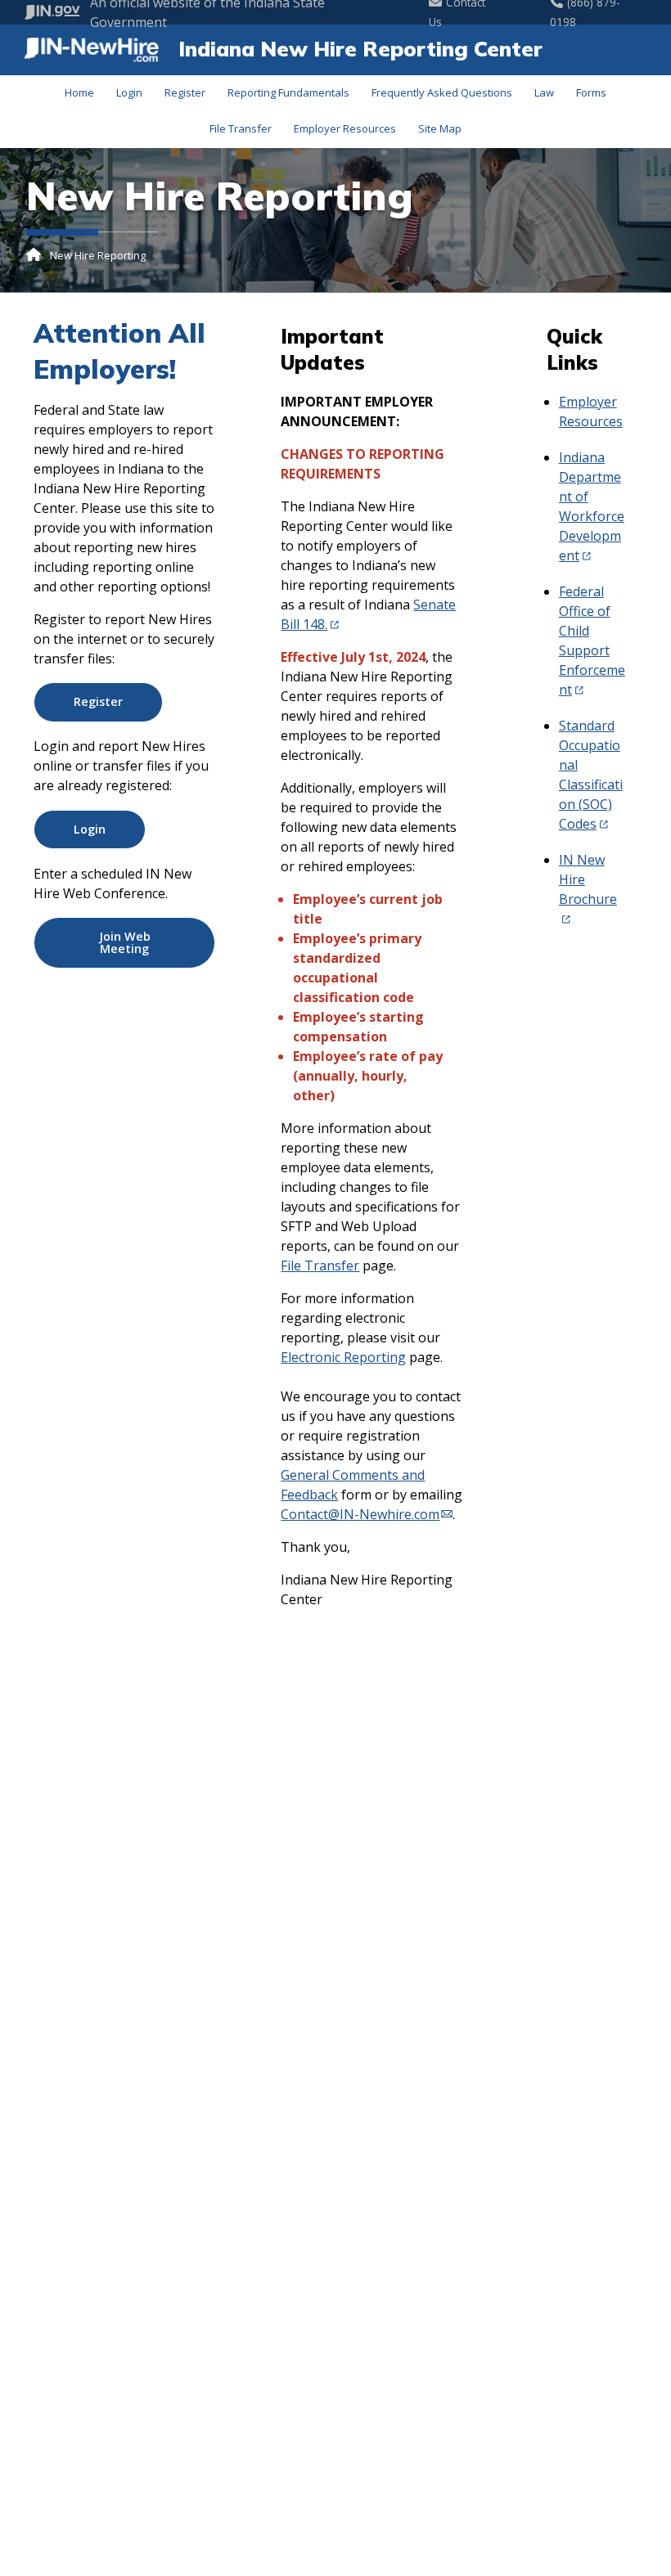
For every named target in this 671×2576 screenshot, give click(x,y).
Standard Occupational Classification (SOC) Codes (591, 775)
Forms (591, 92)
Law (544, 92)
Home (79, 92)
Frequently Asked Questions (442, 92)
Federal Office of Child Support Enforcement (592, 641)
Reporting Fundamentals (288, 92)
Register (185, 92)
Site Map (440, 128)
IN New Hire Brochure (588, 879)
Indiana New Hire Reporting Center (360, 48)
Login (129, 92)
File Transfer (241, 128)
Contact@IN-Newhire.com (360, 1514)
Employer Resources (345, 128)
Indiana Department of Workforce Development (592, 506)
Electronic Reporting (343, 1357)
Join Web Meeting (125, 942)
